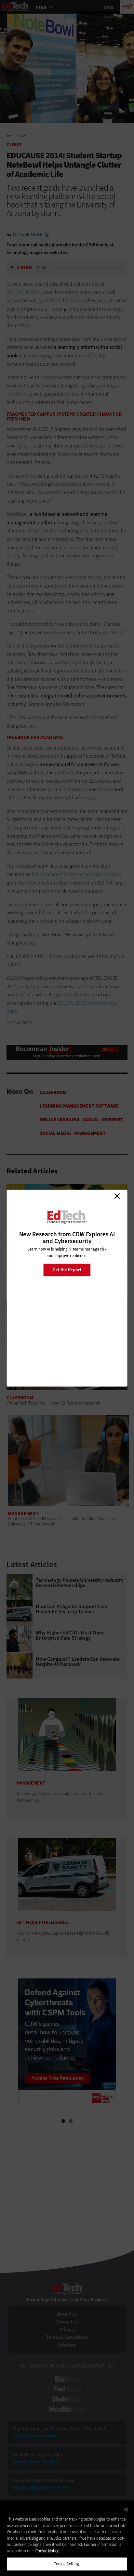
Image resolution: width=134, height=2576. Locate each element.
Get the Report (67, 1270)
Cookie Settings (67, 2564)
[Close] (126, 2510)
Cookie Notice (47, 2551)
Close (117, 1196)
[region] (67, 2538)
